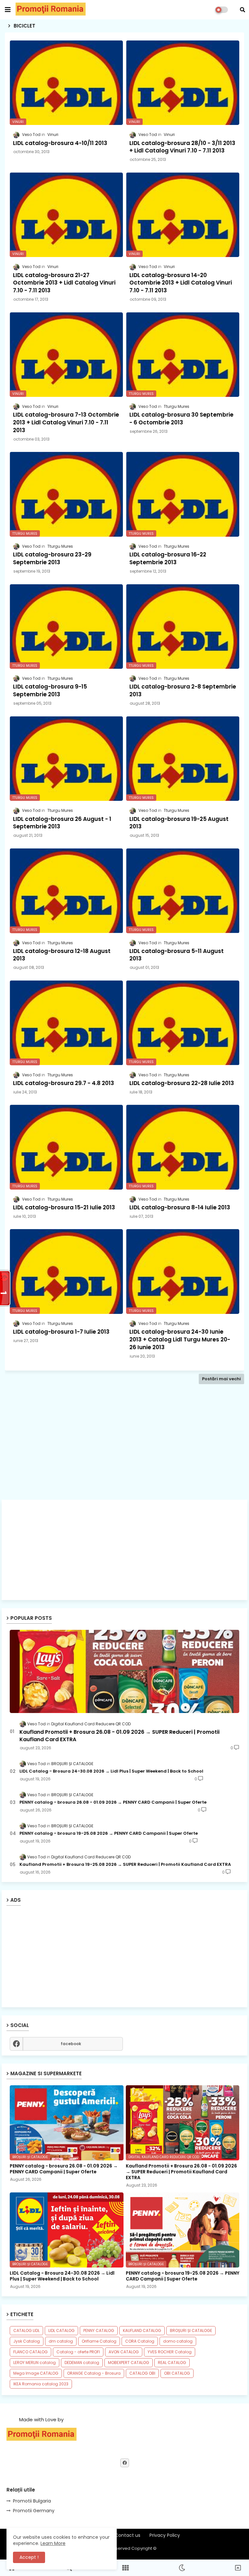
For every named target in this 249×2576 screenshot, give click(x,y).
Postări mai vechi (221, 1379)
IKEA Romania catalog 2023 (41, 2384)
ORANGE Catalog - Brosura (94, 2373)
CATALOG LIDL (26, 2330)
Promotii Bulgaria (32, 2501)
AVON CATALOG (124, 2352)
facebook (71, 2044)
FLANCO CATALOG (30, 2352)
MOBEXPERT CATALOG (129, 2363)
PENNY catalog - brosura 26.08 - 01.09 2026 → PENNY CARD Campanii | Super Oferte (113, 1802)
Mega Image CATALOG (36, 2373)
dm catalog (61, 2341)
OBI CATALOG (177, 2373)
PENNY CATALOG (99, 2330)
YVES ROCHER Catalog (170, 2352)
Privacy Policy (165, 2535)
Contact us (128, 2535)
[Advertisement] (124, 1452)
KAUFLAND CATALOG (142, 2330)
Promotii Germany (34, 2511)
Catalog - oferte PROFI (78, 2352)
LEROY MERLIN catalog (35, 2363)
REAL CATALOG (172, 2363)
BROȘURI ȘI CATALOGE (191, 2330)
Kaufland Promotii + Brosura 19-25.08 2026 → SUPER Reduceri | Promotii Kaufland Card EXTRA (125, 1865)
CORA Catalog (140, 2341)
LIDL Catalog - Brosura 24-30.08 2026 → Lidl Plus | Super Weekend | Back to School (111, 1771)
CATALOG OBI (142, 2373)
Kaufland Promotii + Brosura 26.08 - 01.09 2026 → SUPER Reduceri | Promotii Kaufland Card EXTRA (119, 1736)
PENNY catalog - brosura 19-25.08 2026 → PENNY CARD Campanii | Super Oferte (109, 1833)
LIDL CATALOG (61, 2330)
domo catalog (178, 2341)
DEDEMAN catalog (82, 2363)
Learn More (53, 2543)
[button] (243, 10)
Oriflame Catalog (99, 2341)
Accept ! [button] (29, 2557)
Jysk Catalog (27, 2341)
